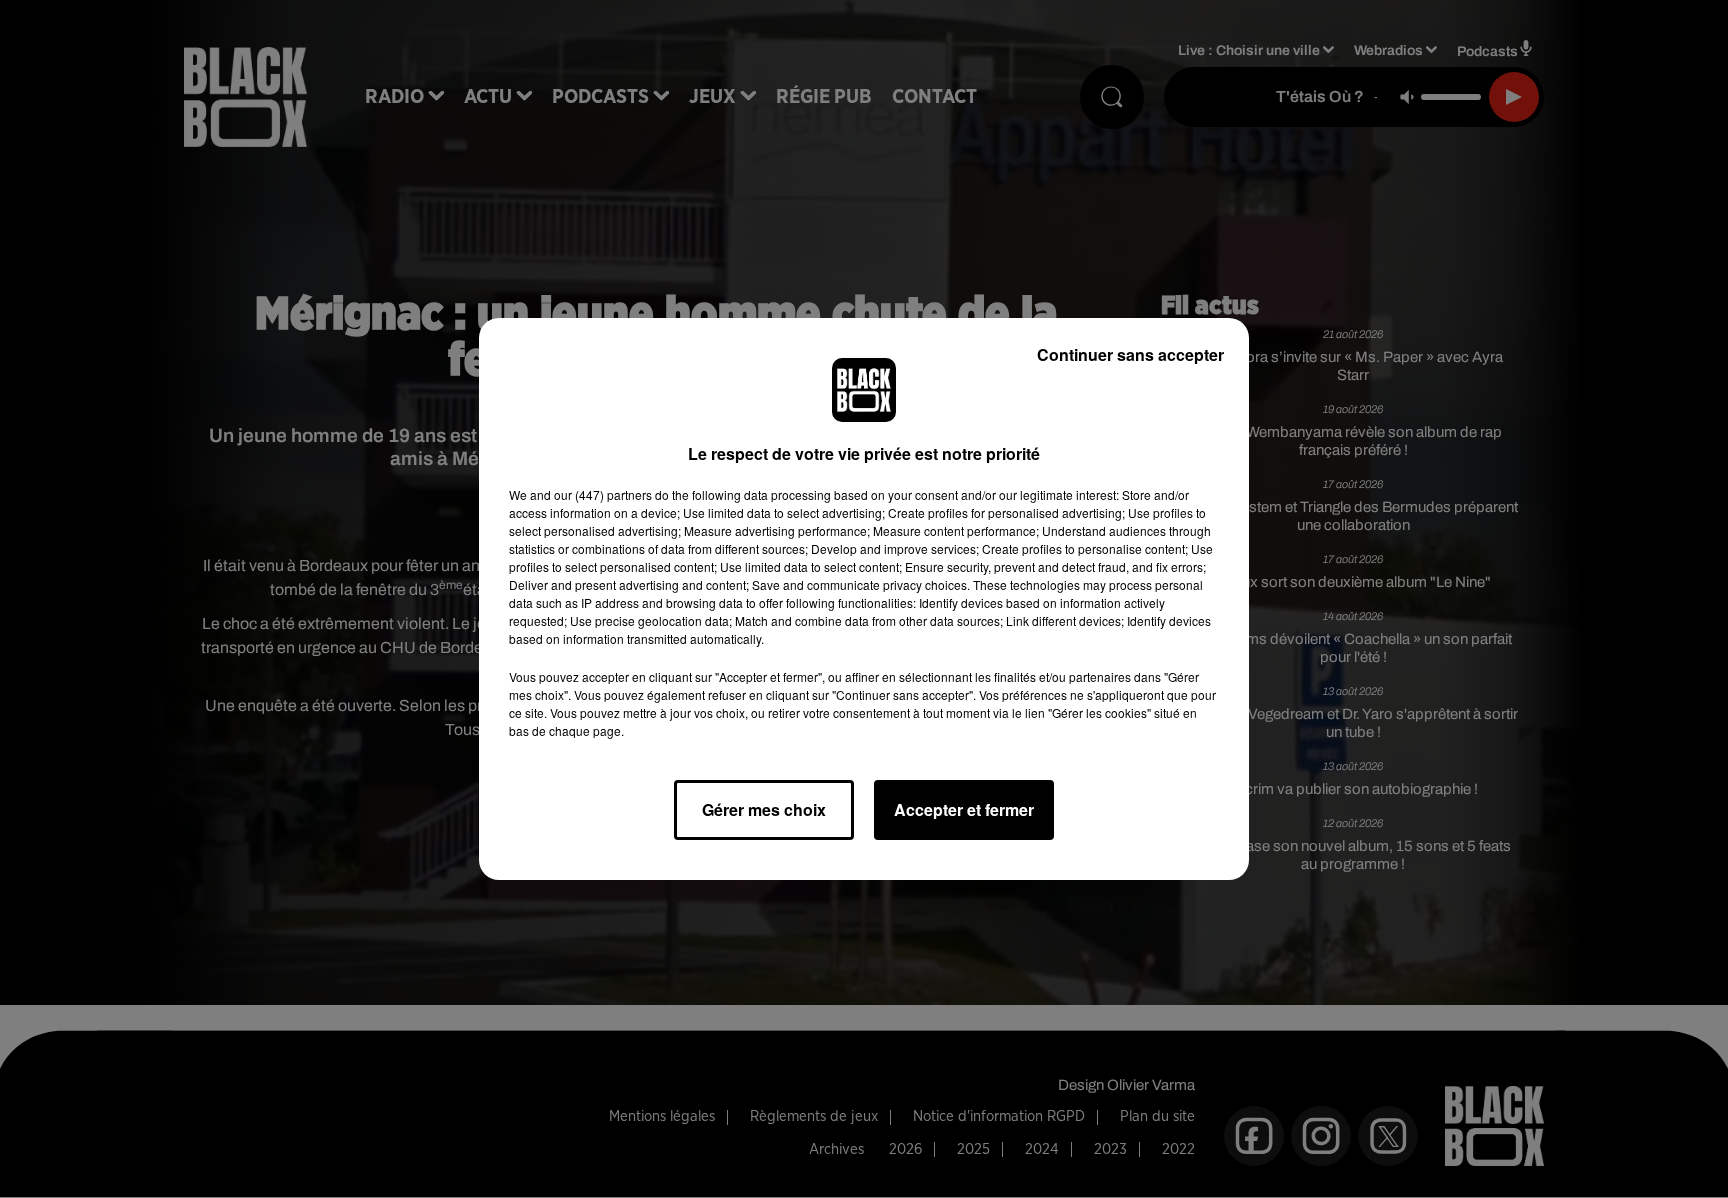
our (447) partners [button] (603, 494)
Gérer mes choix (764, 809)
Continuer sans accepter (1130, 354)
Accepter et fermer (964, 809)
